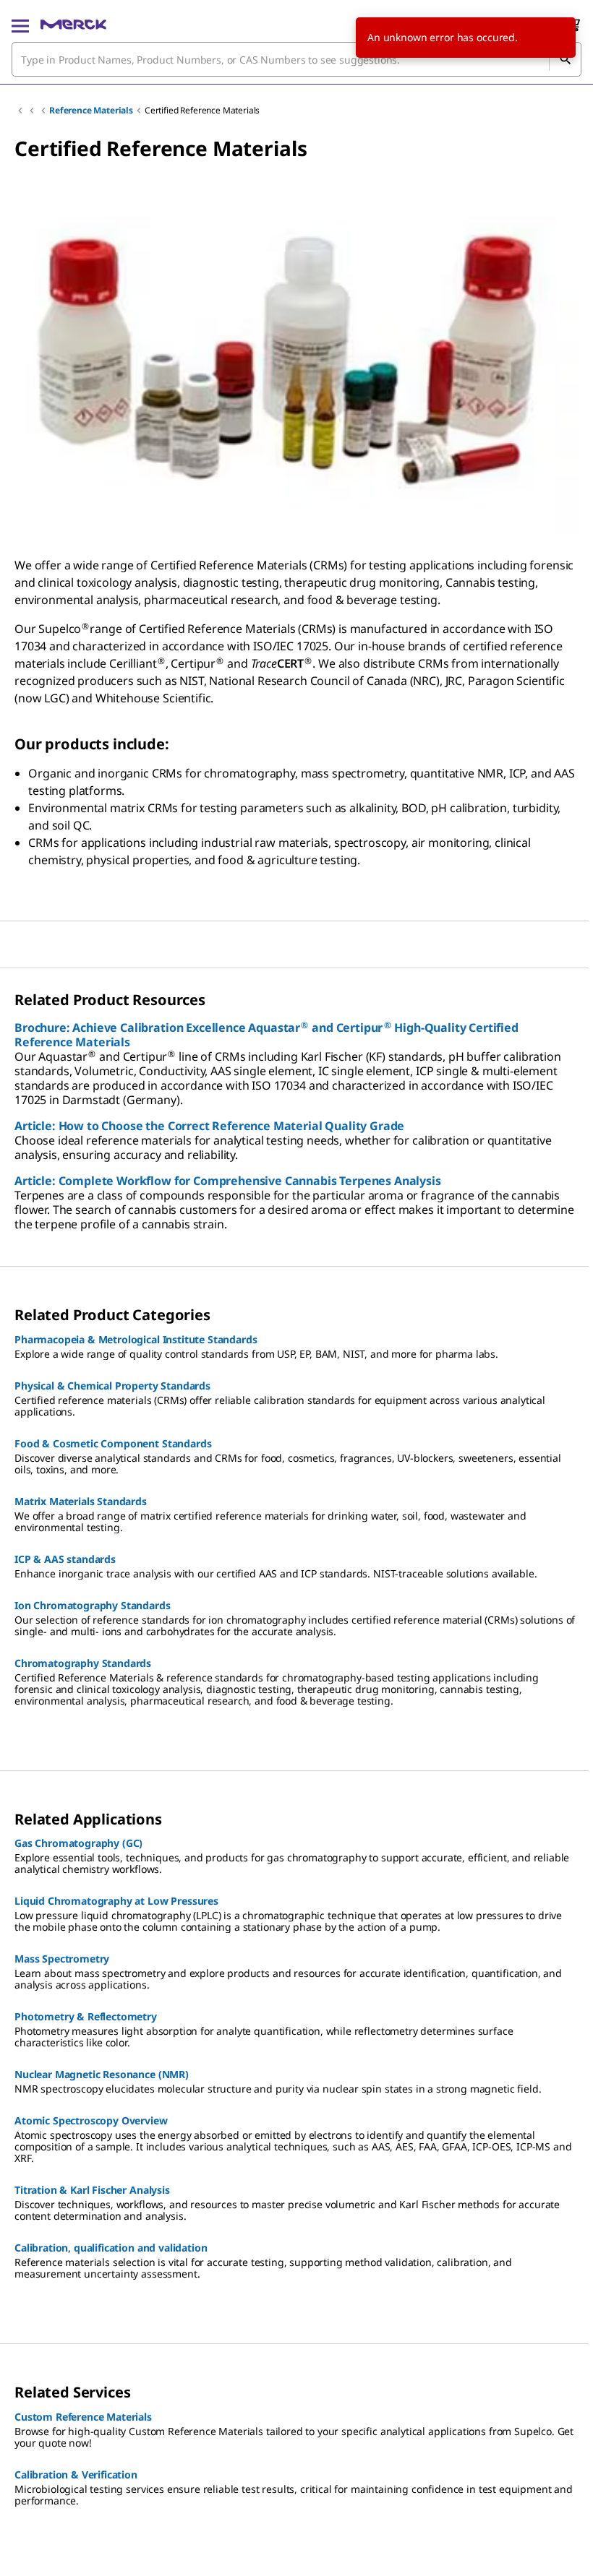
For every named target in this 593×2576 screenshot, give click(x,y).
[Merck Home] (73, 25)
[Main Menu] (20, 25)
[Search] (565, 59)
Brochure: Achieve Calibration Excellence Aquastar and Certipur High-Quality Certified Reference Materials (266, 1035)
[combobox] (296, 59)
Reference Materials (91, 110)
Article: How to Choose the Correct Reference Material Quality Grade (209, 1126)
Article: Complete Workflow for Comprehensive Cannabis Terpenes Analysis (228, 1181)
